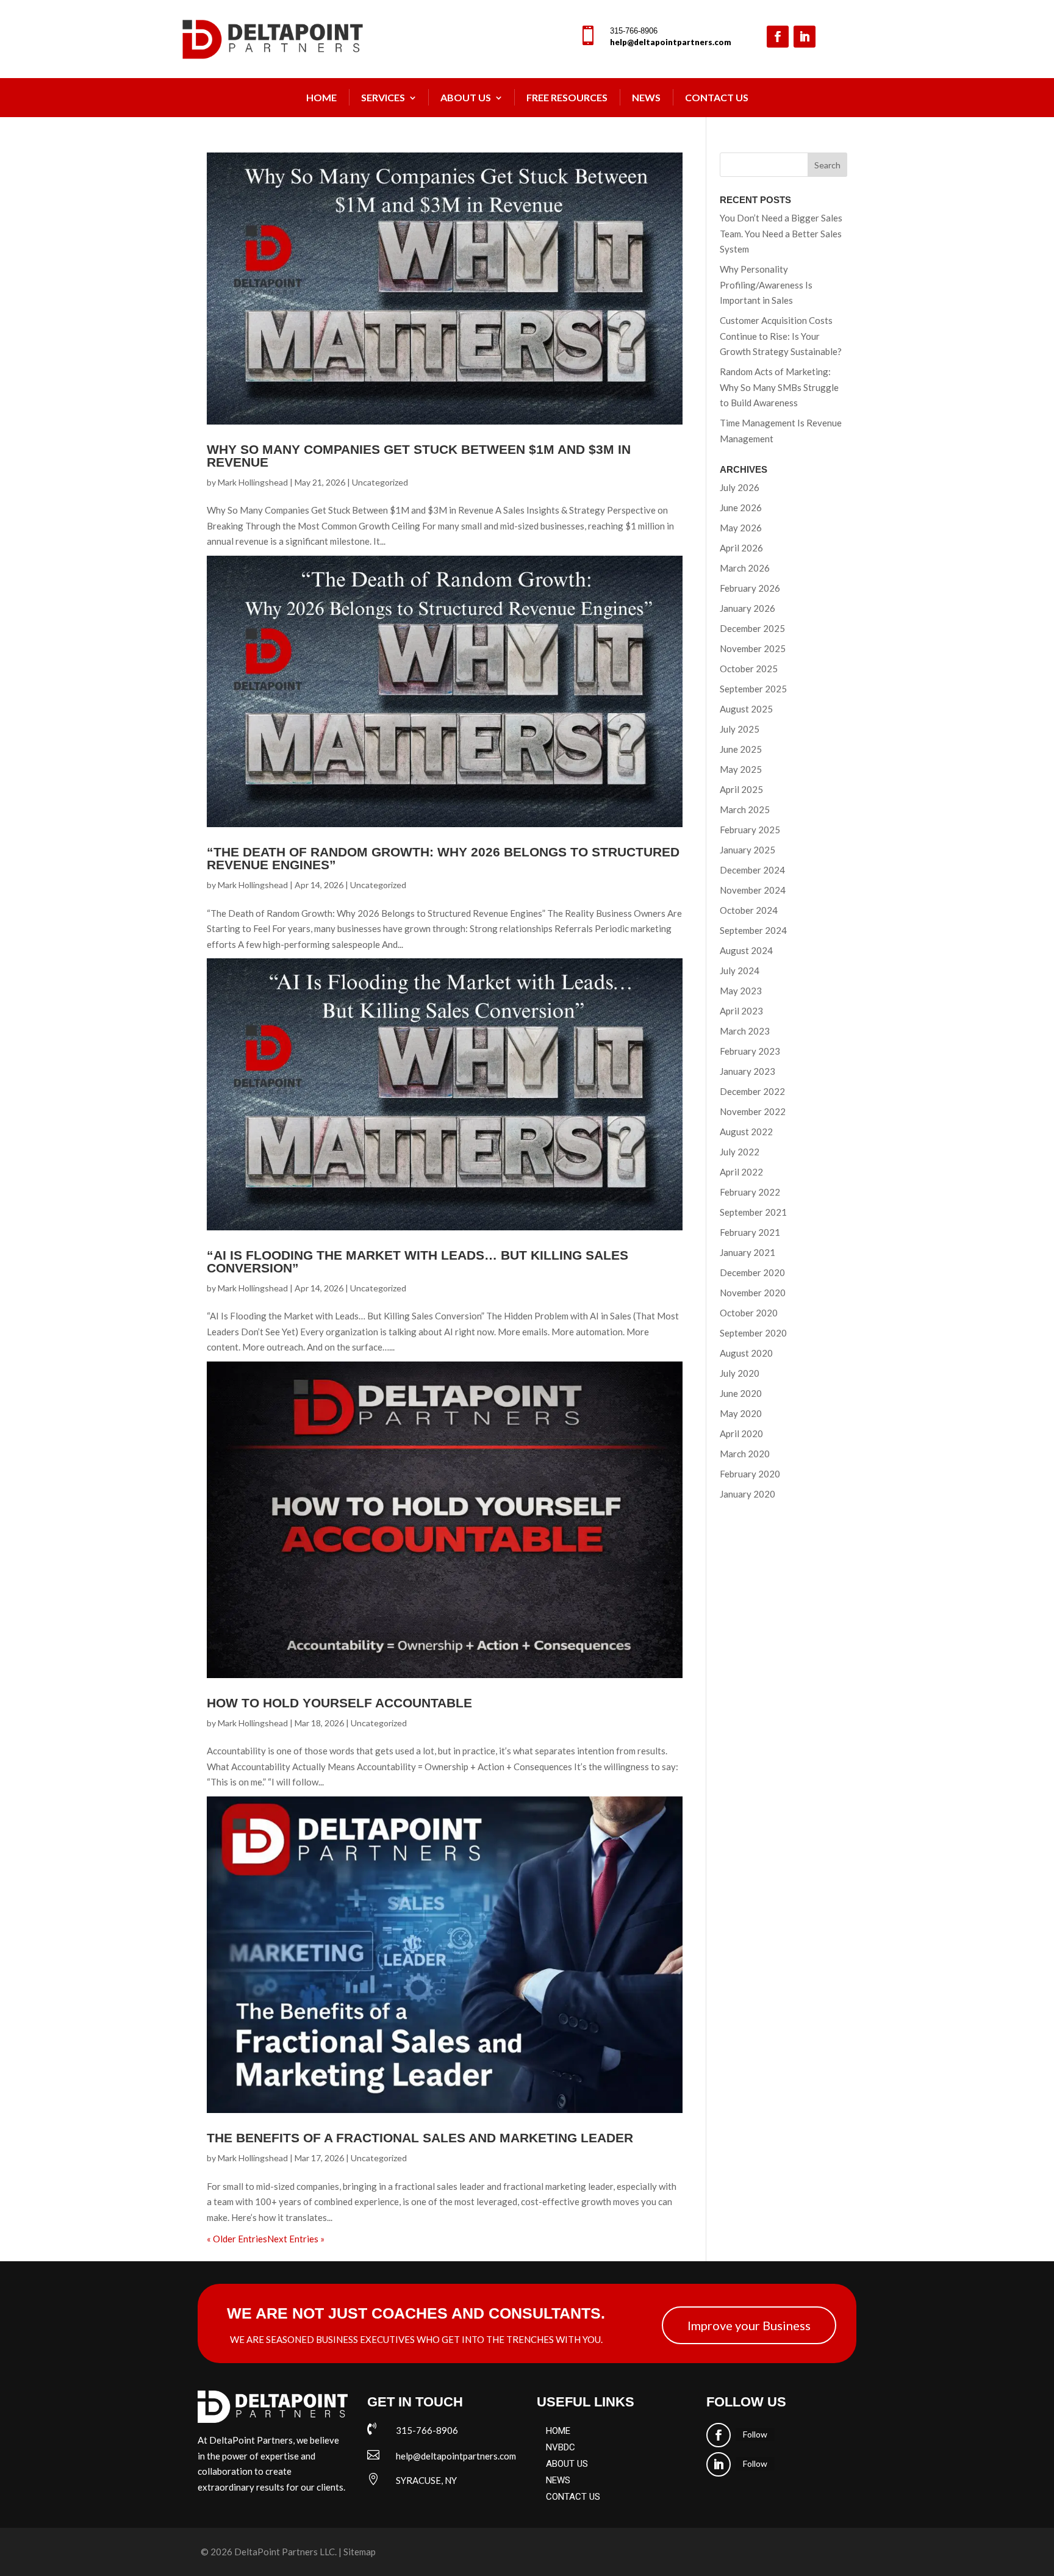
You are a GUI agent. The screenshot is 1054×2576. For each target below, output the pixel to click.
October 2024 (749, 910)
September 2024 (753, 930)
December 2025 (752, 628)
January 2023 (747, 1071)
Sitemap (360, 2552)
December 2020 (752, 1272)
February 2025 (750, 830)
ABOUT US (567, 2464)
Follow (755, 2434)
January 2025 (747, 850)
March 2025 (745, 809)
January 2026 (747, 608)
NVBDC (561, 2447)
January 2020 (747, 1494)
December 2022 (752, 1091)
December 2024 (752, 870)
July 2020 (740, 1373)
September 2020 (753, 1333)
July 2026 (740, 487)
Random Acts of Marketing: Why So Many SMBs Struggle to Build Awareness (779, 387)
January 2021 (747, 1252)
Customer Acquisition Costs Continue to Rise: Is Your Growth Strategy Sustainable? (781, 336)
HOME (558, 2431)
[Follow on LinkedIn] (805, 37)
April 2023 (741, 1011)
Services (383, 97)
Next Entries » (296, 2239)
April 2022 (741, 1172)
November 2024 (753, 890)
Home (321, 97)
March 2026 (745, 568)
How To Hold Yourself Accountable (339, 1703)
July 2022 (740, 1152)
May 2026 (741, 528)
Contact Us (717, 97)
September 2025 (753, 689)
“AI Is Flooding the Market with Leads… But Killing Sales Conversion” (418, 1261)
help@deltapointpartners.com (671, 42)
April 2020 (741, 1433)
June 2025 (741, 749)
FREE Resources (567, 97)
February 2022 (750, 1192)
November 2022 (753, 1111)
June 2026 (741, 508)
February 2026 (750, 588)
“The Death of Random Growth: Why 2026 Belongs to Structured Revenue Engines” (443, 858)
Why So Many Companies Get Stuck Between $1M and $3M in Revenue (419, 456)
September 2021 (753, 1212)
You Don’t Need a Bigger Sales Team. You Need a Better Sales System (781, 233)
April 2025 (741, 789)
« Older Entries (237, 2239)
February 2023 (750, 1051)
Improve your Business (749, 2325)
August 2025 (746, 709)
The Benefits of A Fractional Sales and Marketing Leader (420, 2138)
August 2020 (746, 1353)
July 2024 (740, 970)
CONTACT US (573, 2497)
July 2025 (740, 729)
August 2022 (746, 1132)
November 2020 (753, 1293)
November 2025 (753, 648)
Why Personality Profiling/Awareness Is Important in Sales (766, 285)
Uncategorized (380, 482)
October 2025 (749, 669)
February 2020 (750, 1474)
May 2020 (741, 1413)
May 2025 (741, 769)
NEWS (646, 97)
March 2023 (745, 1031)
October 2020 (749, 1313)
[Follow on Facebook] (778, 37)
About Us (466, 97)
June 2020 (741, 1393)
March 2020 (745, 1454)
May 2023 (741, 991)
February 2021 (750, 1232)
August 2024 (746, 950)
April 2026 (741, 548)
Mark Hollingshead (253, 482)
